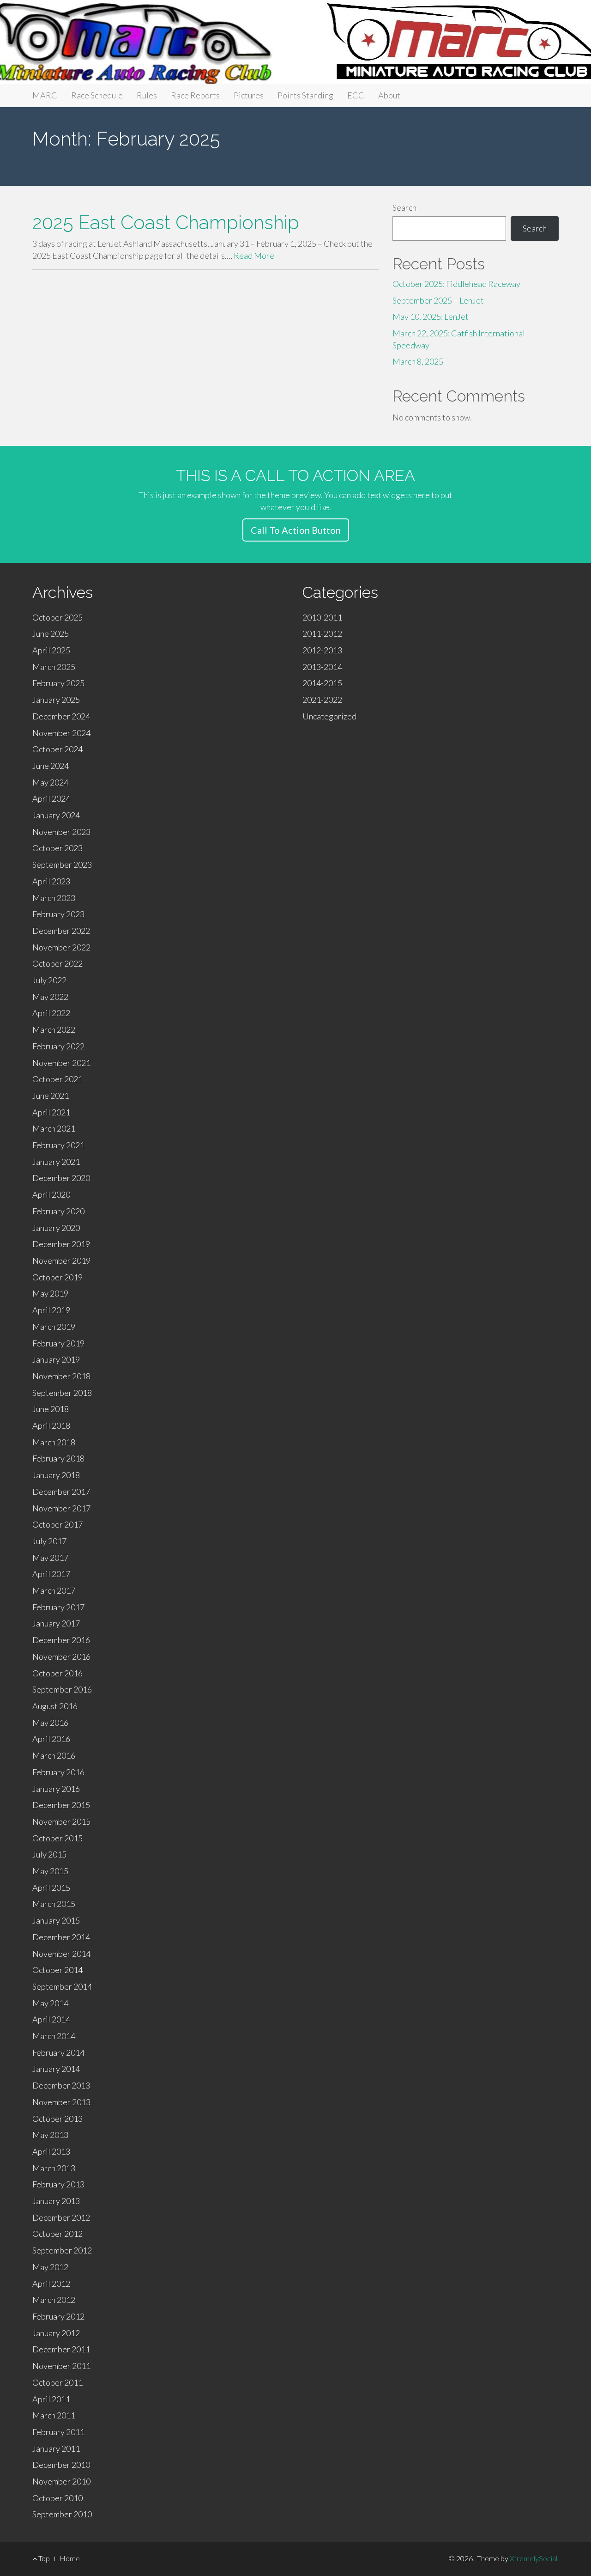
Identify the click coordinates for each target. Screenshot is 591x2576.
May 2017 (50, 1558)
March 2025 (54, 667)
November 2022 (61, 947)
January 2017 (56, 1623)
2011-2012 (322, 633)
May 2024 (50, 782)
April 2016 (51, 1739)
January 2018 (56, 1475)
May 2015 (50, 1871)
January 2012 (56, 2333)
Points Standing (305, 95)
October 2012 (57, 2234)
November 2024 (61, 733)
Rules (147, 95)
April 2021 (51, 1112)
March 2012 (54, 2300)
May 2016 (50, 1723)
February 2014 (58, 2052)
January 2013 (56, 2201)
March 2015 (54, 1904)
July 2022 (49, 980)
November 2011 (61, 2366)
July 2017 (49, 1541)
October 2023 (57, 848)
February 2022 (58, 1046)
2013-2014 (322, 667)
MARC (45, 95)
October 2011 (57, 2382)
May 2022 (50, 997)
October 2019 (57, 1277)
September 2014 (62, 1986)
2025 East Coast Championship (166, 222)
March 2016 (54, 1755)
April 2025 (51, 650)
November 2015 (61, 1821)
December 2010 (61, 2465)
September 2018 (62, 1393)
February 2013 (58, 2184)
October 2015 (57, 1838)
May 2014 (50, 2003)
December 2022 (61, 931)
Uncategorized (329, 716)
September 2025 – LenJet (438, 300)
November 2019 (61, 1261)
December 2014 (61, 1937)
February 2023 (58, 914)
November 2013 (61, 2102)
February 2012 (58, 2316)
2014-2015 (322, 683)
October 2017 (57, 1524)
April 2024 (51, 798)
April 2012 (51, 2284)
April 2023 (51, 881)
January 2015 (56, 1920)
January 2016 (56, 1789)
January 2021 (56, 1162)
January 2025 (56, 700)
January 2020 (56, 1228)
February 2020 (58, 1211)
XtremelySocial (534, 2558)
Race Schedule (97, 95)
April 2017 (51, 1574)
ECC (356, 95)
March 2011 (54, 2415)
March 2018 (54, 1442)
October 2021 (57, 1079)
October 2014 (57, 1970)
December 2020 (61, 1178)
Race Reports (195, 95)
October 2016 (57, 1673)
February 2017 (58, 1607)
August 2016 (55, 1706)
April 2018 (51, 1425)
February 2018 (58, 1458)
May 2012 (50, 2267)
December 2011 (61, 2349)
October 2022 (57, 963)
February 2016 (58, 1772)
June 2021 (51, 1096)
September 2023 (62, 865)
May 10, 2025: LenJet (431, 317)
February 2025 (58, 683)
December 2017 (61, 1492)
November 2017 (61, 1508)
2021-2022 (322, 700)
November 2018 (61, 1376)
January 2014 (56, 2069)
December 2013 (61, 2085)
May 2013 (50, 2135)
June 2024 (51, 766)
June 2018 (51, 1409)
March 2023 (54, 898)
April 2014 (51, 2019)
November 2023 (61, 832)
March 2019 (54, 1327)
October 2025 (57, 617)
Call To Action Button (296, 530)
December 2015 (61, 1805)
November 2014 (61, 1954)
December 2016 (61, 1640)
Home (70, 2558)
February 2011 (58, 2432)
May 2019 (50, 1293)
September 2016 (62, 1689)
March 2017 (54, 1590)
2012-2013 (322, 650)
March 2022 (54, 1029)
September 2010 (62, 2514)
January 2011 (56, 2448)
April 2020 (51, 1194)
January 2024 (56, 815)
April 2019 (51, 1310)
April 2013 (51, 2151)
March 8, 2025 (418, 361)
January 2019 (56, 1359)
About (389, 95)
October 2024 (57, 749)
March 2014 (54, 2036)
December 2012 (61, 2217)
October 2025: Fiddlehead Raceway (456, 284)
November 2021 (61, 1063)
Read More (254, 256)
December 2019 (61, 1244)
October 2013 (57, 2119)
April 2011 (51, 2399)
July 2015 (49, 1854)
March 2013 (54, 2168)
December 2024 (61, 716)
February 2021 (58, 1145)
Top (43, 2558)
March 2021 (54, 1128)
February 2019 (58, 1343)
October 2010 (57, 2498)
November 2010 (61, 2481)
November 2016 (61, 1656)
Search (404, 207)
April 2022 (51, 1013)
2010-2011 (322, 617)
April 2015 (51, 1888)
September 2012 (62, 2250)
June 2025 (51, 633)
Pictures (249, 95)
